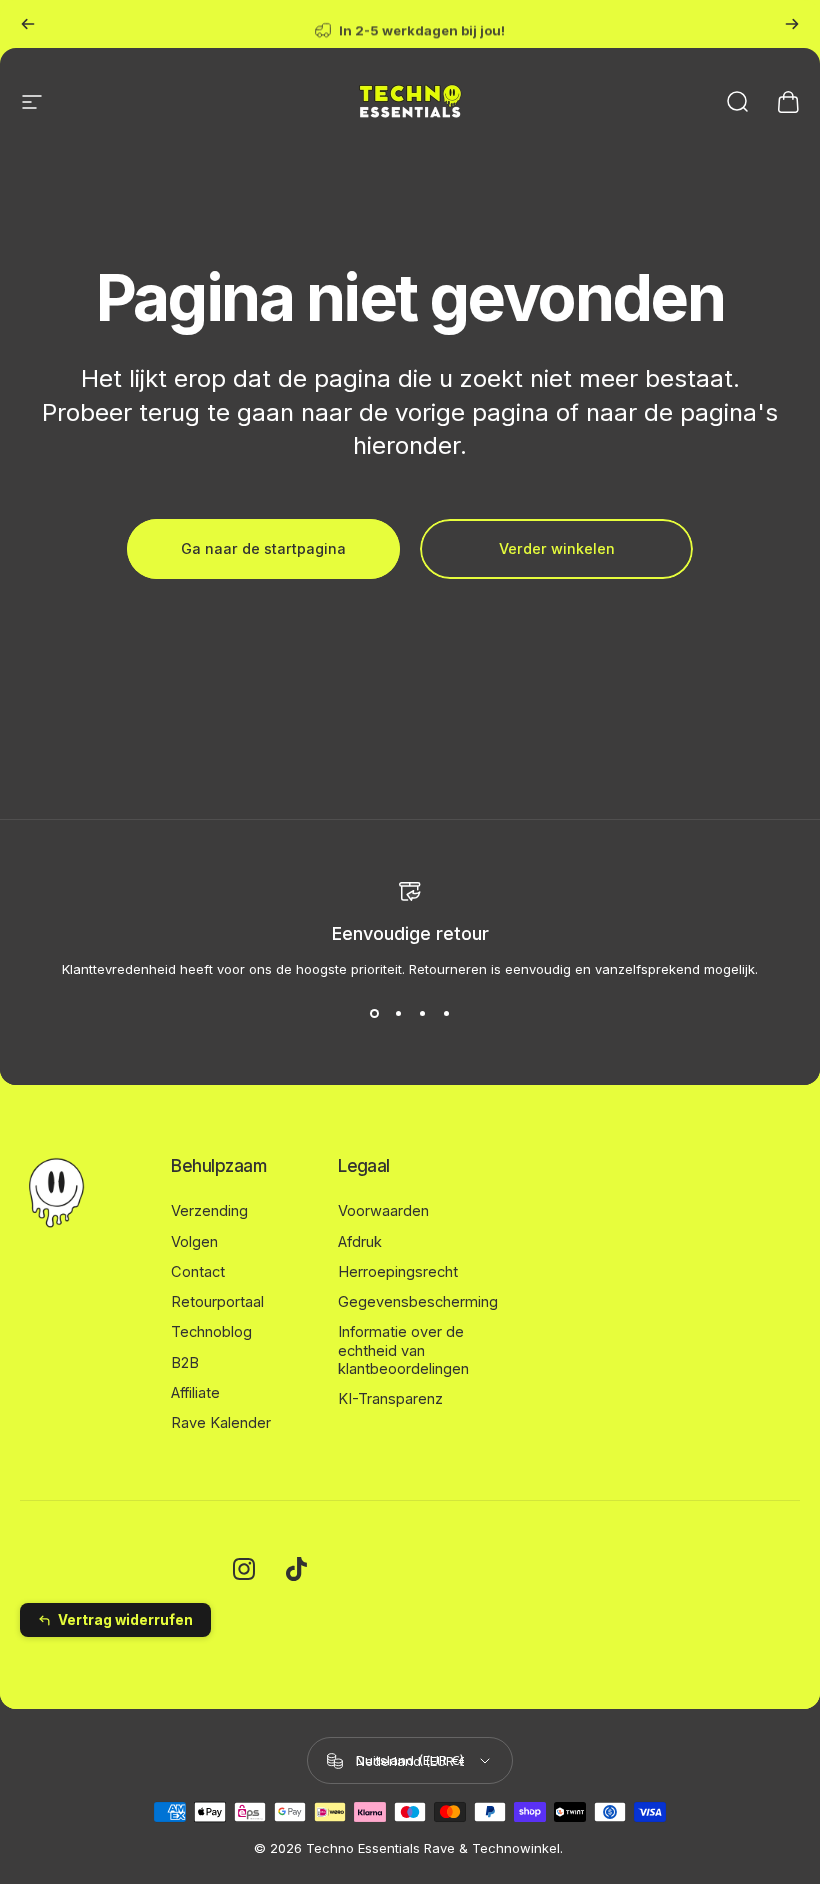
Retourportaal (217, 1302)
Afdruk (360, 1242)
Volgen (194, 1242)
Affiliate (195, 1393)
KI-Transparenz (390, 1399)
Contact (198, 1272)
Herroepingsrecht (398, 1272)
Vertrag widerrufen (125, 1620)
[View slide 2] (398, 1013)
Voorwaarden (383, 1211)
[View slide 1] (374, 1013)
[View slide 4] (446, 1013)
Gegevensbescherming (418, 1302)
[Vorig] (28, 24)
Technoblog (211, 1332)
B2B (185, 1363)
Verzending (209, 1211)
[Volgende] (792, 24)
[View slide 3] (422, 1013)
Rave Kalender (221, 1423)
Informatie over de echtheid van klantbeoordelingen (403, 1350)
